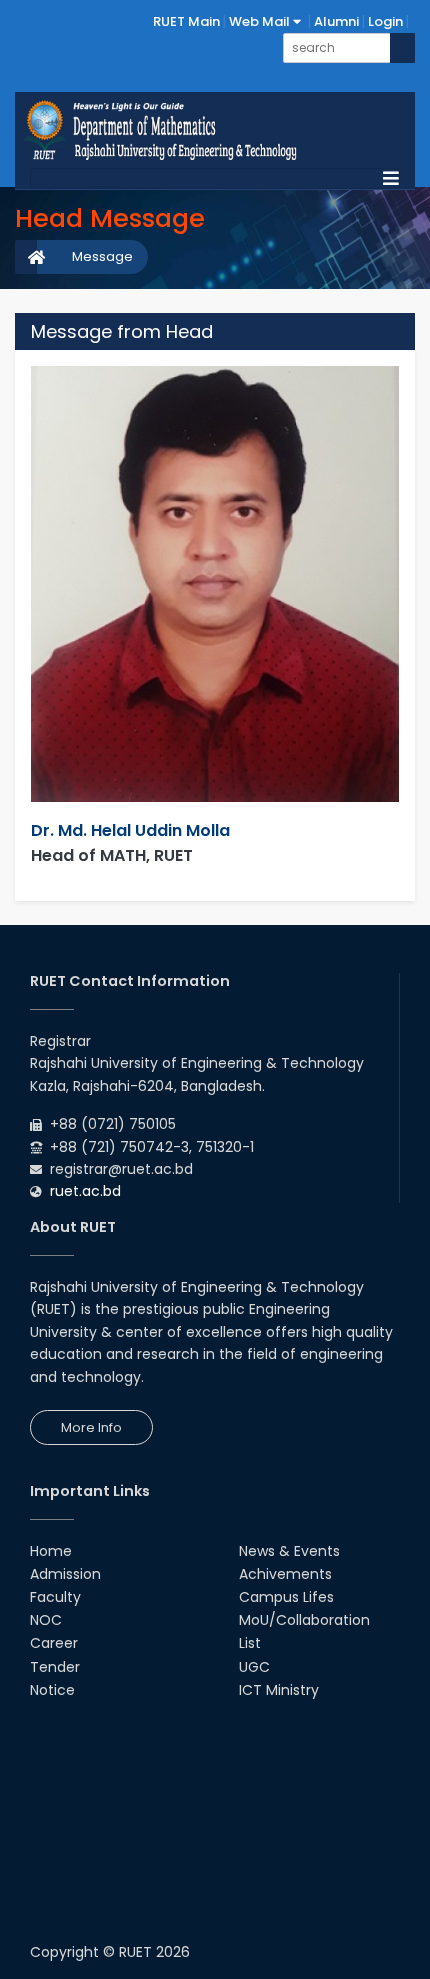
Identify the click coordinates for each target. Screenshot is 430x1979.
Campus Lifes (286, 1597)
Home (51, 1551)
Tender (55, 1667)
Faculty (55, 1597)
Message (102, 256)
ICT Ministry (279, 1690)
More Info (91, 1427)
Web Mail (261, 21)
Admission (65, 1574)
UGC (254, 1667)
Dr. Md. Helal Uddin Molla (130, 830)
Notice (52, 1690)
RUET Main (186, 21)
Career (54, 1643)
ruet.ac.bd (85, 1191)
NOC (46, 1620)
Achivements (285, 1574)
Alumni (336, 21)
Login (385, 21)
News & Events (289, 1551)
